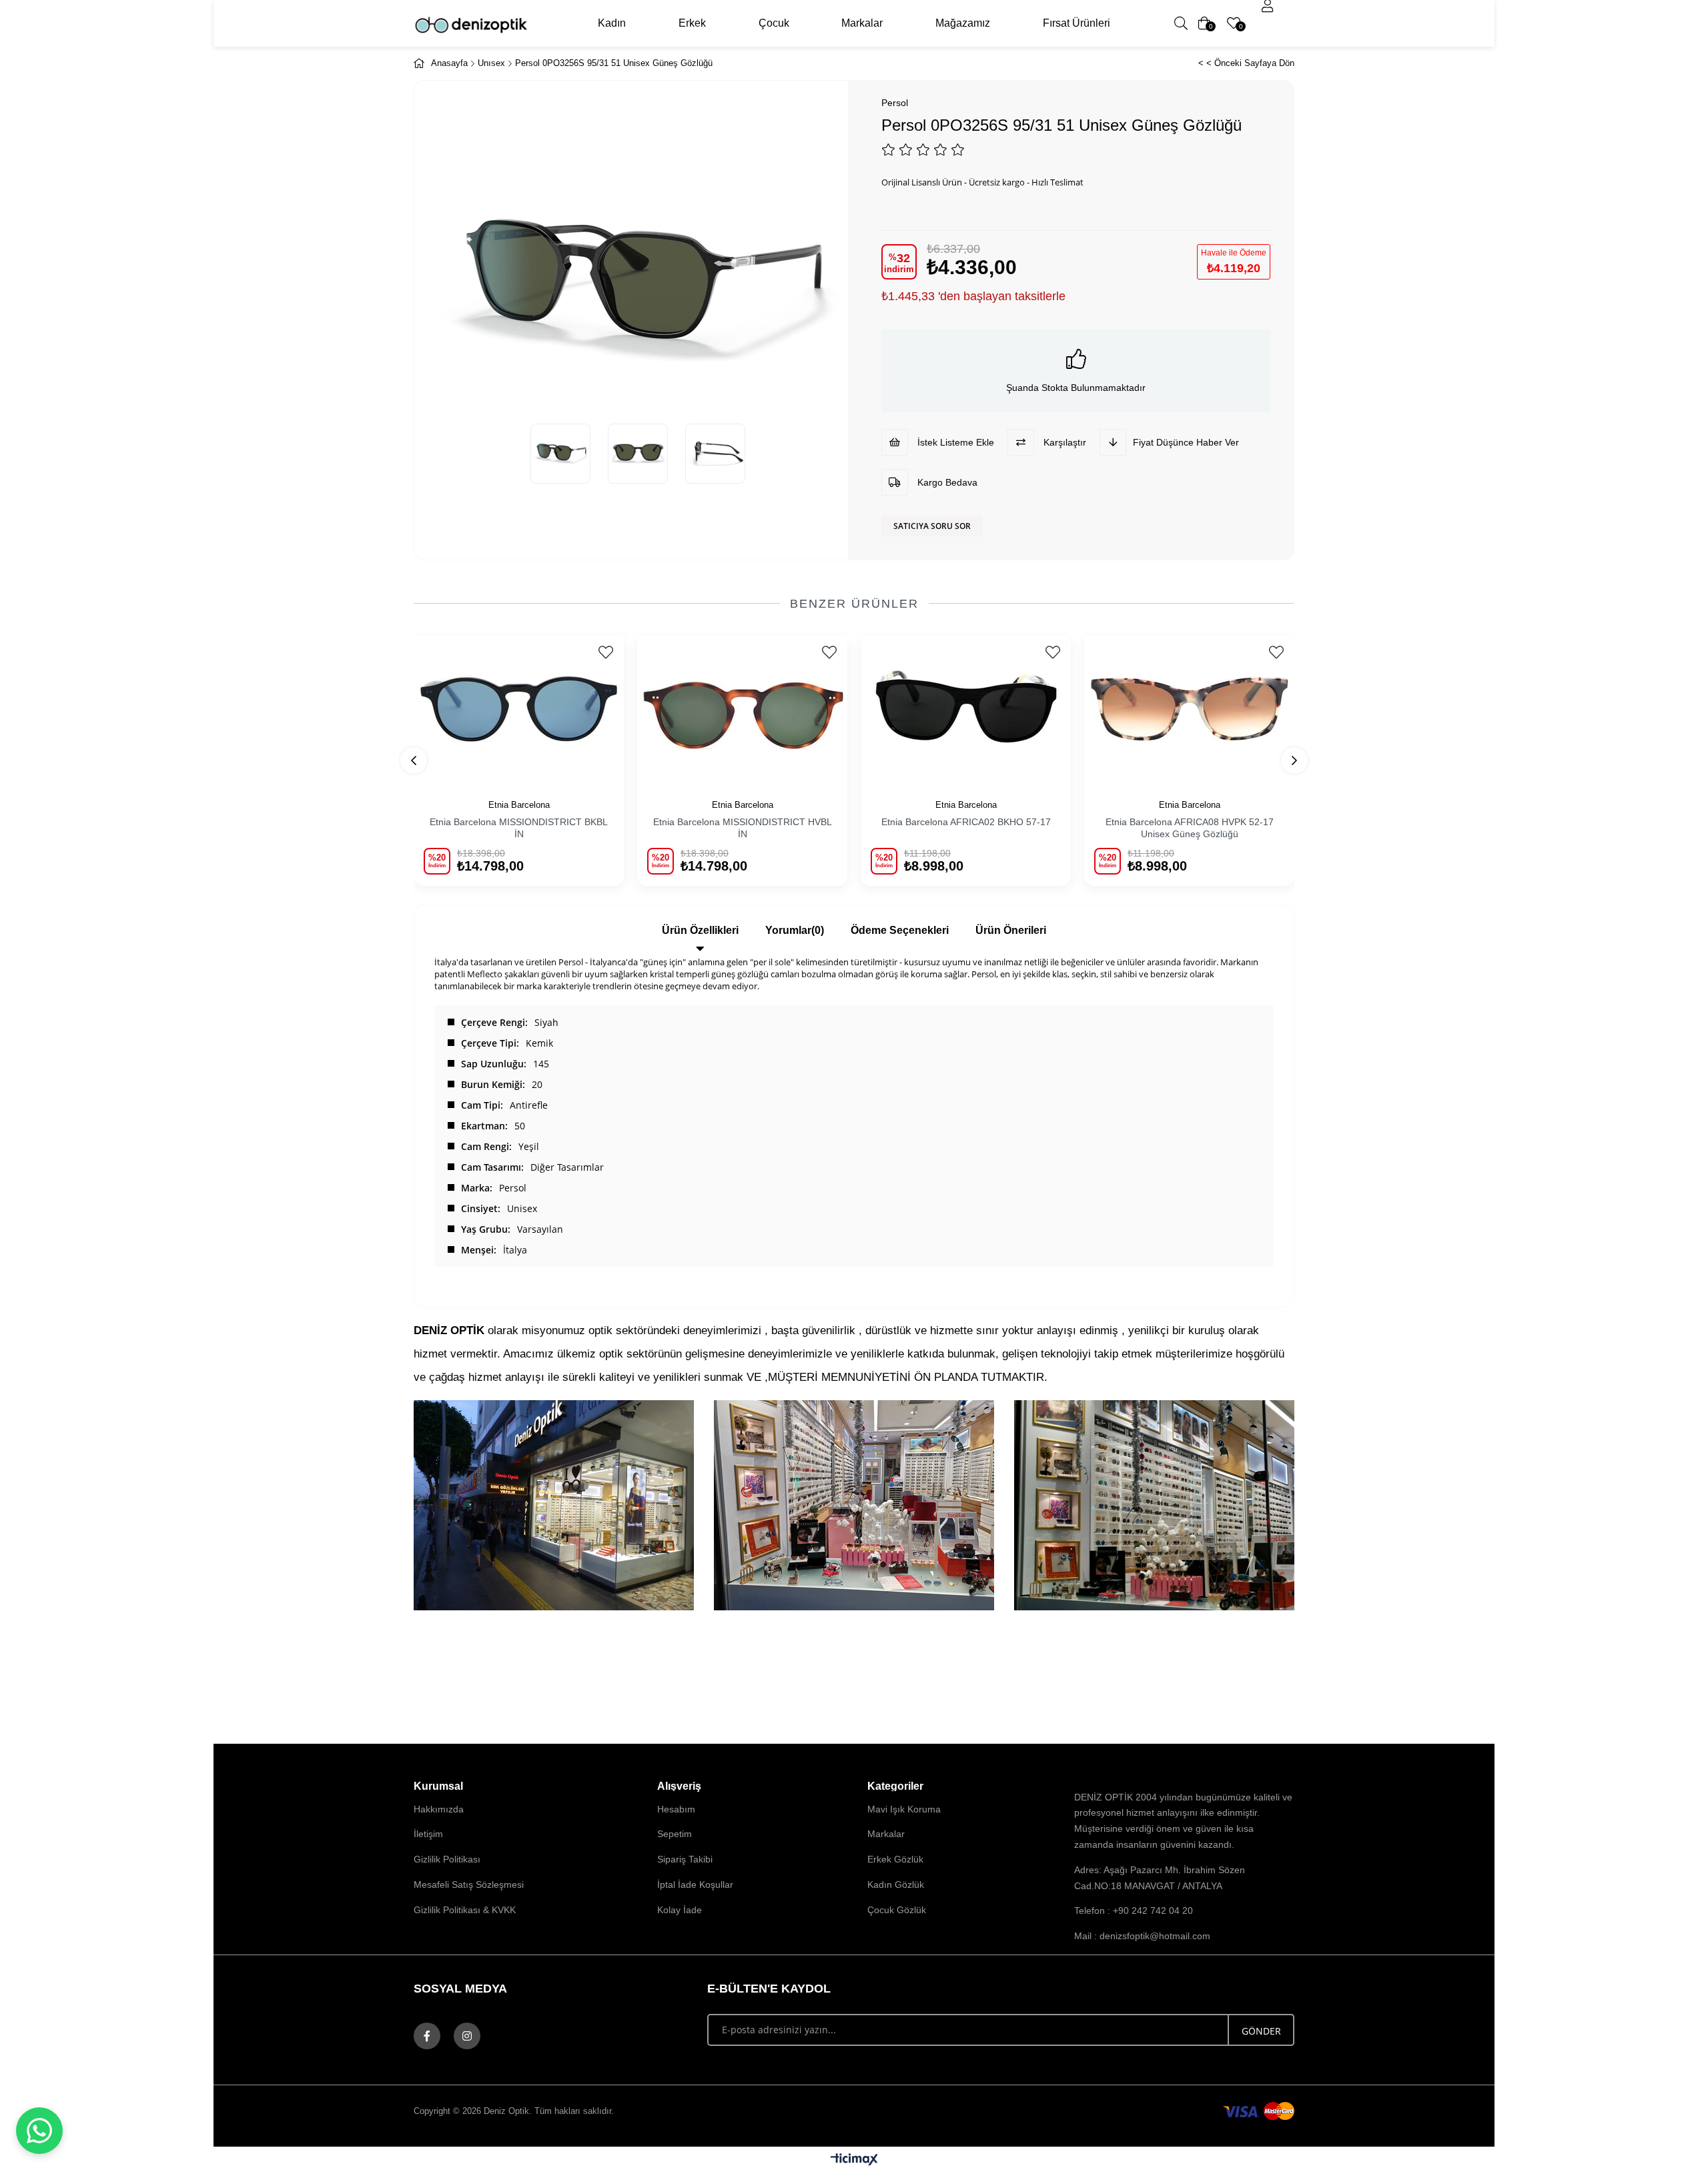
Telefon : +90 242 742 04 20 (1134, 1911)
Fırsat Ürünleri (1077, 23)
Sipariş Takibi (685, 1859)
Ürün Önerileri (1011, 930)
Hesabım (676, 1809)
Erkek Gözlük (895, 1859)
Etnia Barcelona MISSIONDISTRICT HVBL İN (743, 828)
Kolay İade (680, 1910)
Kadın (612, 23)
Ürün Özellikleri (700, 930)
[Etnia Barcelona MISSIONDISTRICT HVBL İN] (742, 709)
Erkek (692, 23)
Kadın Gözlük (896, 1884)
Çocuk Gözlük (897, 1910)
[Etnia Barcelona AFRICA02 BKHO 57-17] (966, 709)
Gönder (1261, 2031)
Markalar (862, 23)
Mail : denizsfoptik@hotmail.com (1142, 1936)
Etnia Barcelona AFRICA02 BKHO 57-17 (966, 822)
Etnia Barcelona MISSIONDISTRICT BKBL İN (519, 828)
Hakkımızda (439, 1809)
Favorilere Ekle (605, 652)
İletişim (428, 1834)
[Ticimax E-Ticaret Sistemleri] (854, 2160)
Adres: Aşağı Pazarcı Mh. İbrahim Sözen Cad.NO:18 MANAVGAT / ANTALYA (1160, 1878)
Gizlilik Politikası (447, 1859)
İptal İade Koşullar (695, 1884)
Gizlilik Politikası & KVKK (465, 1910)
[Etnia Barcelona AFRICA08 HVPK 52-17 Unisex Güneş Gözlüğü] (1189, 709)
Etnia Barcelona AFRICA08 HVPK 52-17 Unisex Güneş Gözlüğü (1190, 828)
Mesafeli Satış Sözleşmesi (469, 1884)
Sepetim (675, 1834)
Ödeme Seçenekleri (900, 930)
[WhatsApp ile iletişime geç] (39, 2131)
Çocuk (774, 23)
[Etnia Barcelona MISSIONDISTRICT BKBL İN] (519, 709)
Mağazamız (963, 23)
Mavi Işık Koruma (904, 1809)
